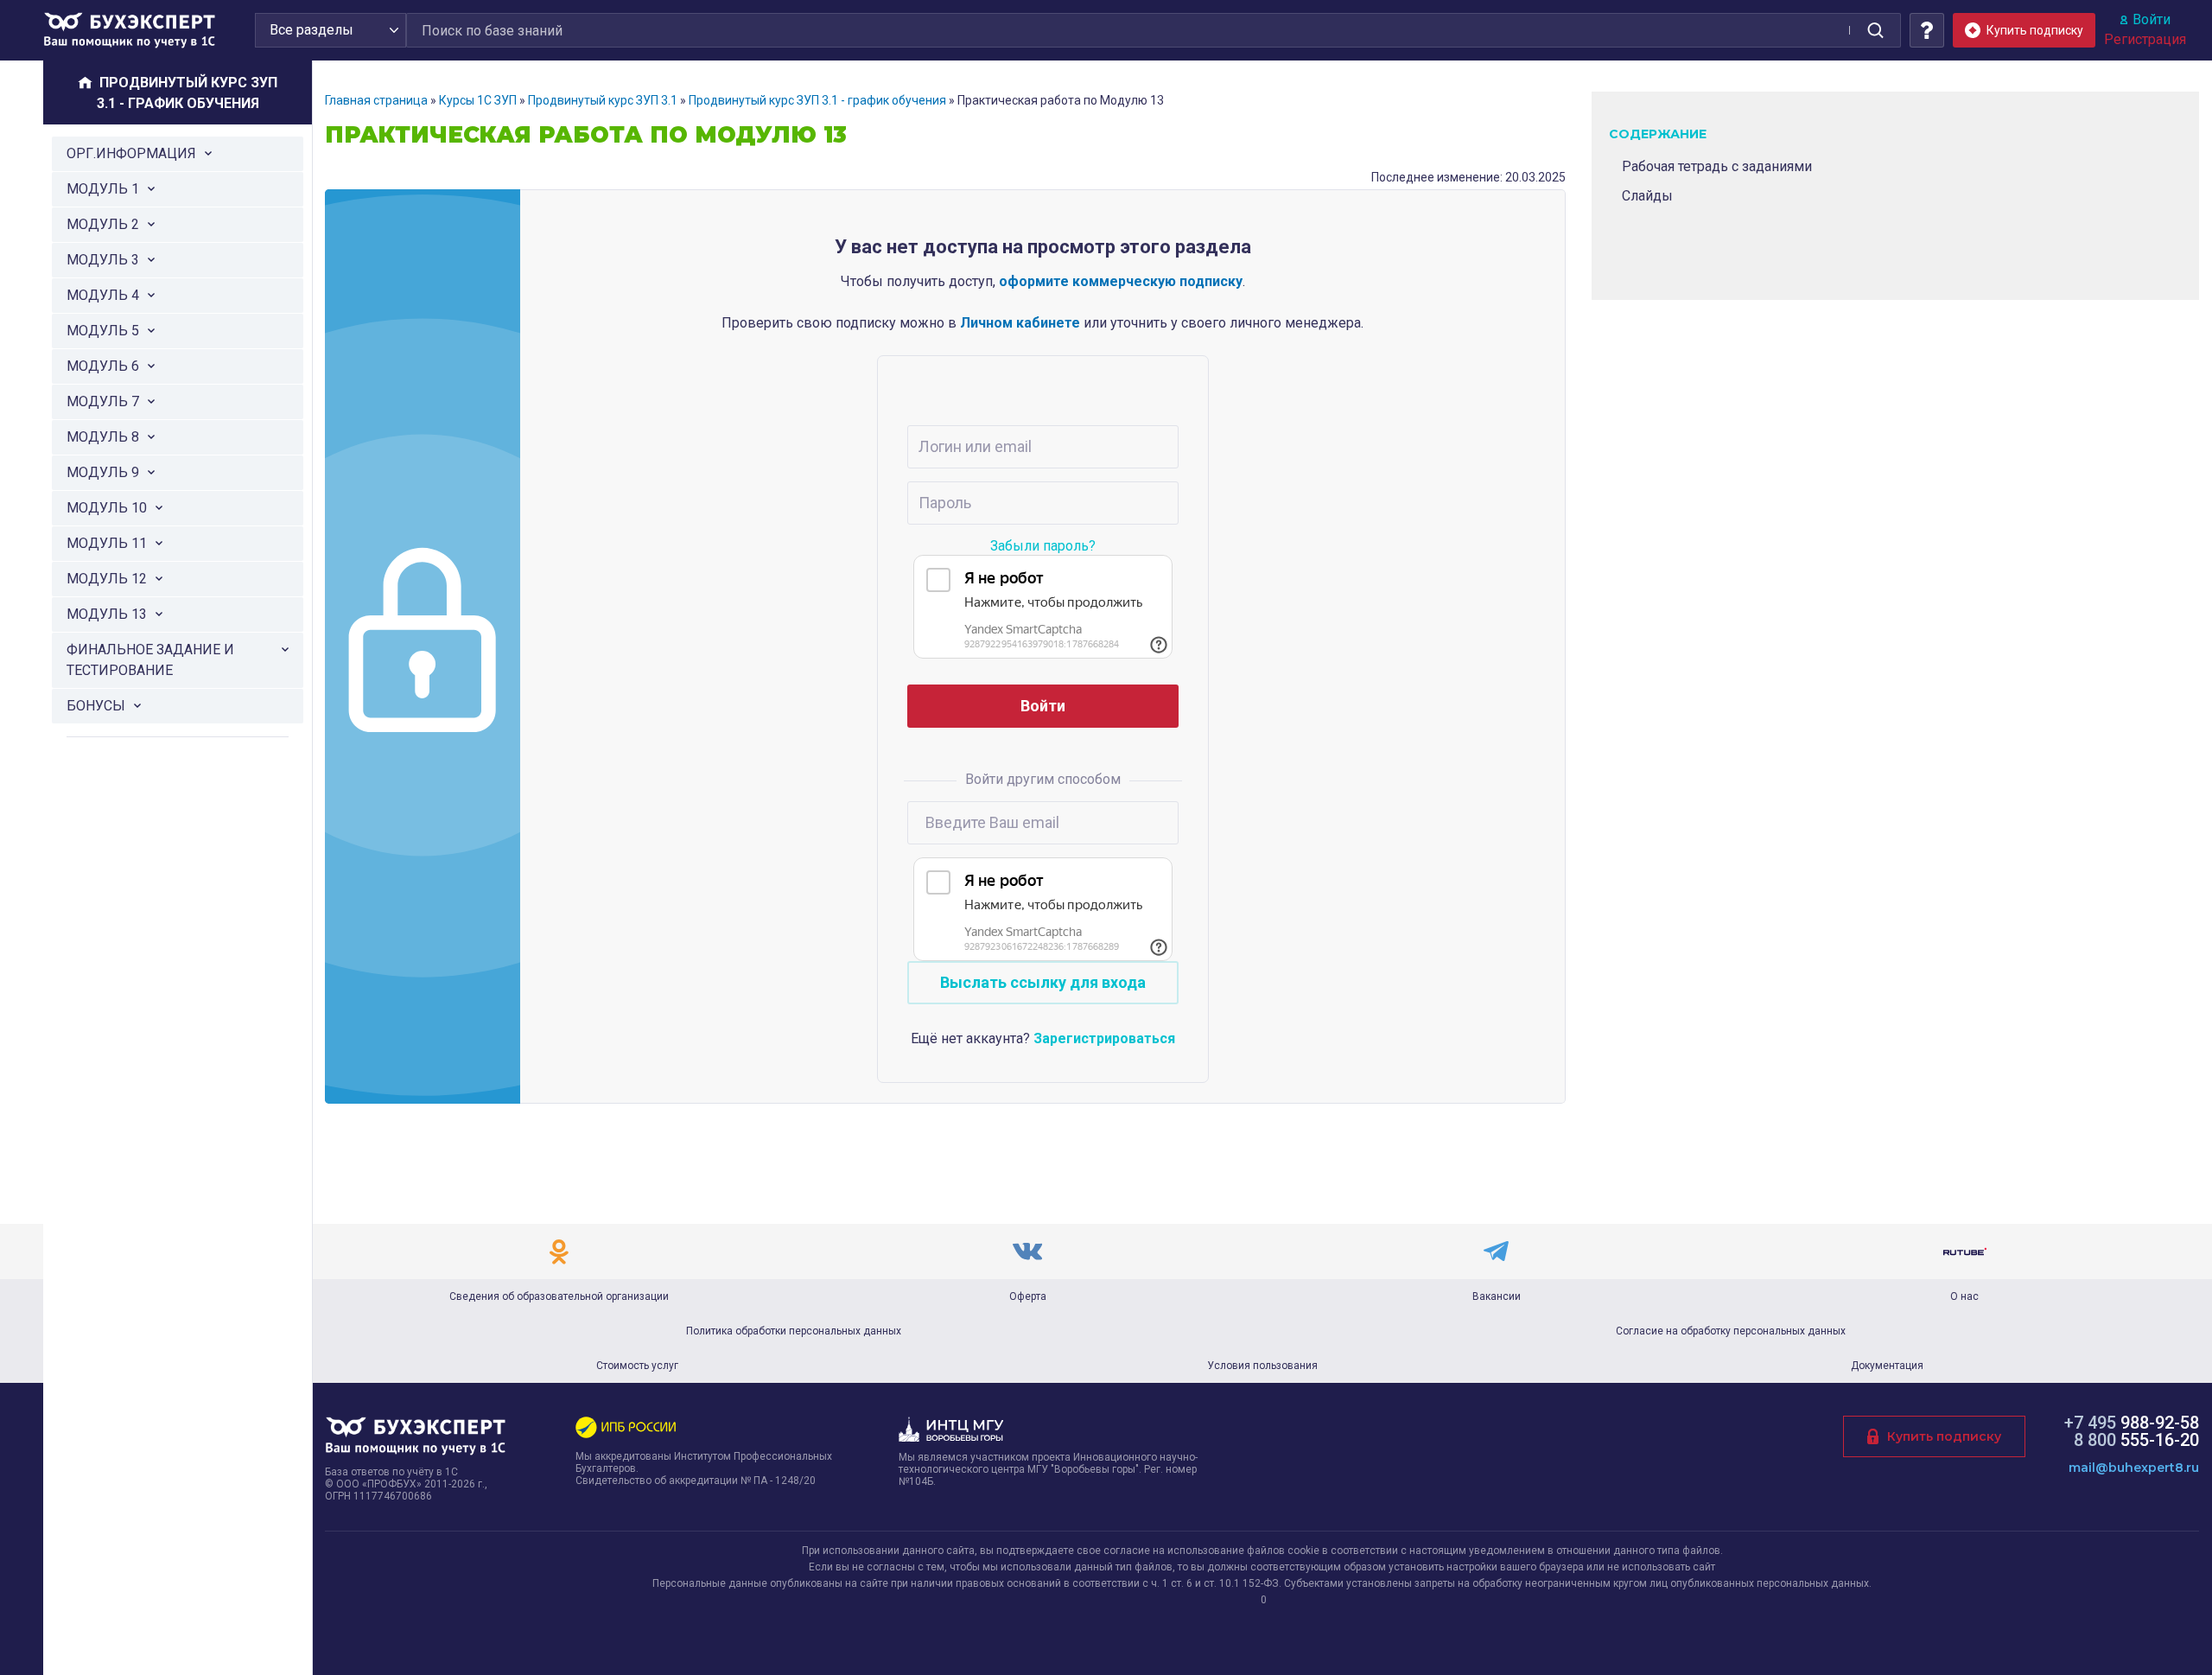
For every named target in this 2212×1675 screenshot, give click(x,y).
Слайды (1647, 196)
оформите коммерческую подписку (1121, 281)
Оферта (1028, 1296)
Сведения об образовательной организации (559, 1296)
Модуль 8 (103, 437)
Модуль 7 (103, 401)
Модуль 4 (103, 295)
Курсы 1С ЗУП (478, 100)
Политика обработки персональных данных (794, 1331)
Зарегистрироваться (1104, 1038)
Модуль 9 (103, 472)
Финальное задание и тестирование (150, 660)
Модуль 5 (103, 331)
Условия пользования (1262, 1366)
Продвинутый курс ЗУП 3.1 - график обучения (817, 100)
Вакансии (1497, 1296)
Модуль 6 (103, 366)
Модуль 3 (103, 260)
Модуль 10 (107, 508)
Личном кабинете (1020, 323)
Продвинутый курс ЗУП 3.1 (603, 100)
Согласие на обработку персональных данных (1731, 1331)
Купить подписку (1944, 1436)
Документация (1887, 1366)
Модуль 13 (107, 614)
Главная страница (376, 100)
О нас (1964, 1296)
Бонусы (96, 706)
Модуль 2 (103, 224)
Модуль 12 (107, 579)
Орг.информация (131, 153)
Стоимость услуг (637, 1366)
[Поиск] (1875, 30)
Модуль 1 (103, 189)
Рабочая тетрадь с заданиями (1717, 166)
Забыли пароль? (1043, 546)
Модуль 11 (107, 543)
